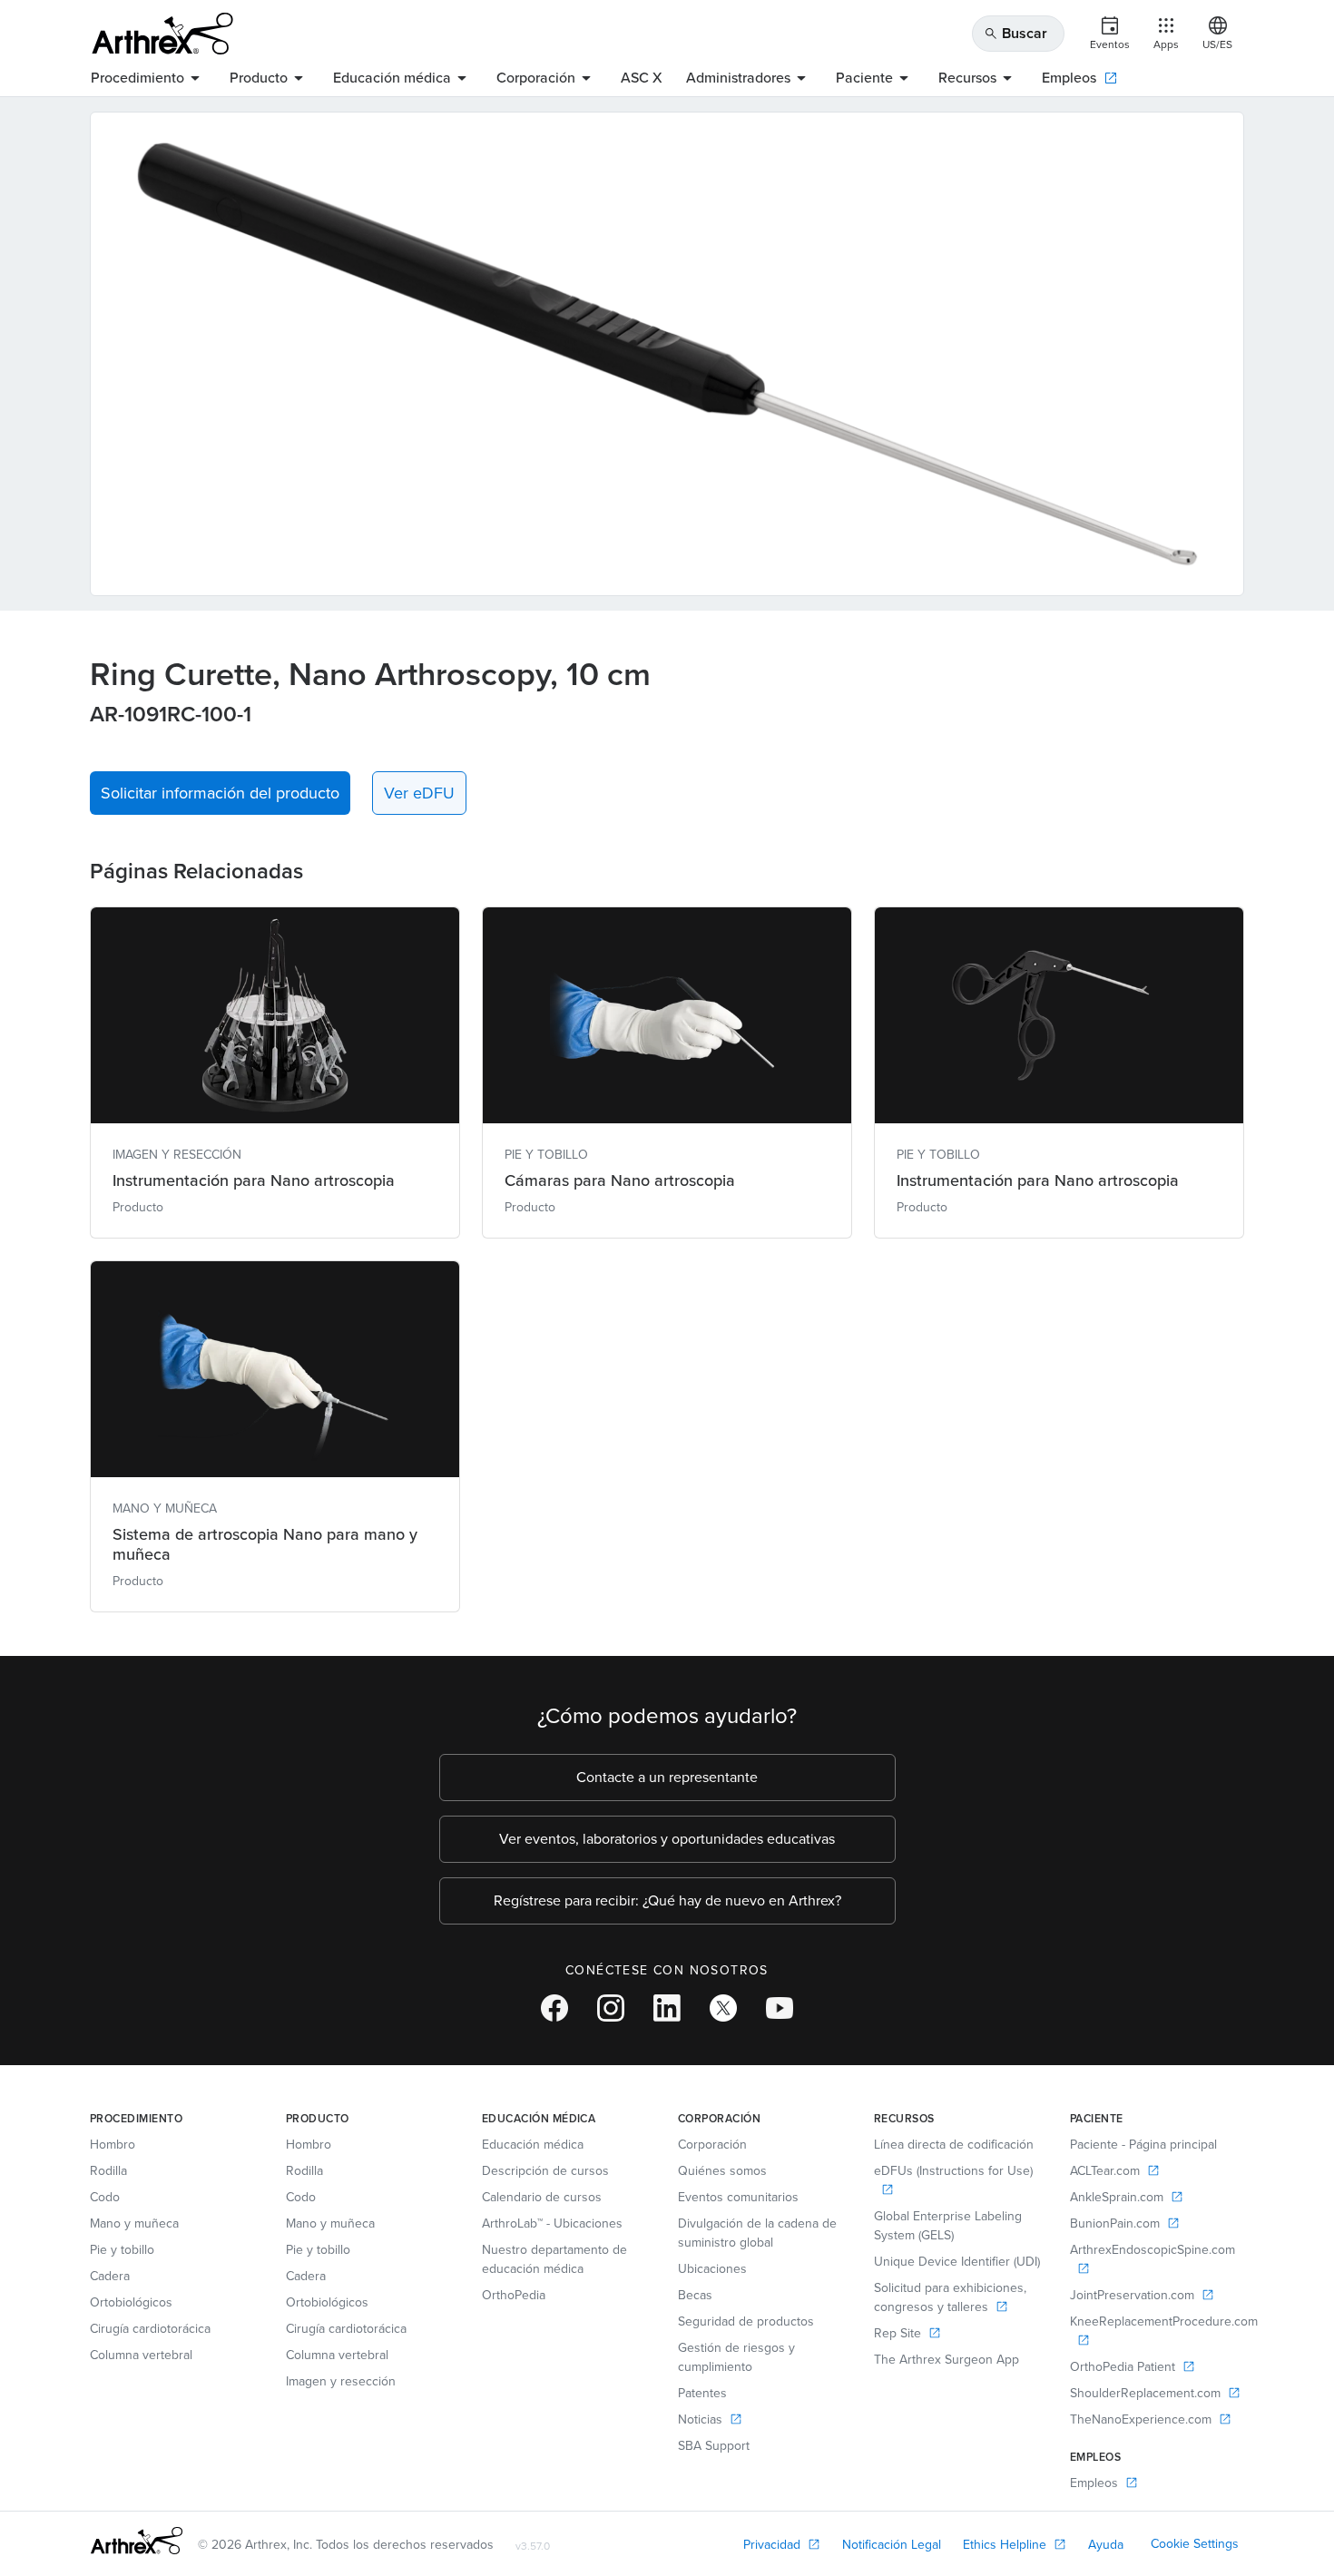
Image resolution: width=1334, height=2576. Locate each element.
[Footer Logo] (137, 2541)
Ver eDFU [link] (419, 793)
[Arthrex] (162, 34)
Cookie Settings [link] (1195, 2544)
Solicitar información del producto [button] (220, 793)
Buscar (1015, 33)
